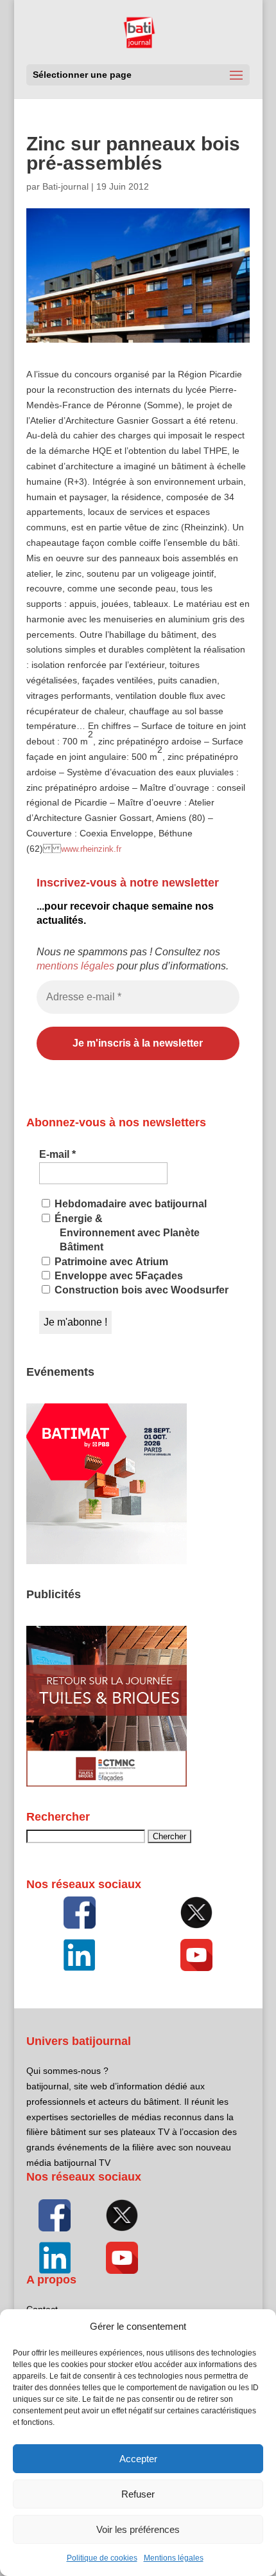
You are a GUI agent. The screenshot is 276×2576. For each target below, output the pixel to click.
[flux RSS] (80, 1913)
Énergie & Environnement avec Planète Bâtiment (126, 1233)
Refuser (138, 2494)
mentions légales (75, 966)
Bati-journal (65, 186)
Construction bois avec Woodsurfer (140, 1290)
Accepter (138, 2459)
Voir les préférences (138, 2529)
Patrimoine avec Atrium (110, 1262)
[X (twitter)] (196, 1913)
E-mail (57, 1154)
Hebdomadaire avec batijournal (129, 1204)
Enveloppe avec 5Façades (117, 1276)
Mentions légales (174, 2558)
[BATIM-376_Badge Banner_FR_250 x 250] (107, 1561)
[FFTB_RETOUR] (107, 1783)
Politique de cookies (102, 2558)
